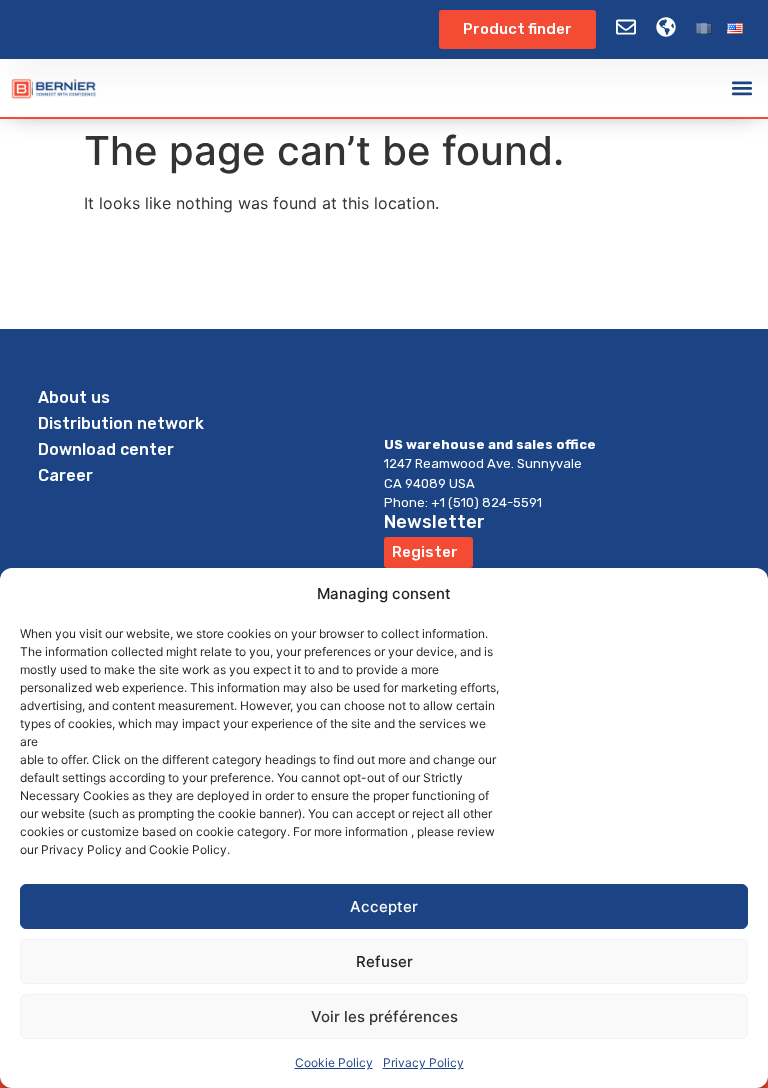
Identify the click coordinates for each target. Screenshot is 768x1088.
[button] (741, 88)
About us (74, 397)
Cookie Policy (334, 1062)
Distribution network (121, 423)
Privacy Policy (423, 1062)
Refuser (384, 961)
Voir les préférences (384, 1016)
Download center (106, 449)
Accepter (384, 906)
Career (65, 475)
